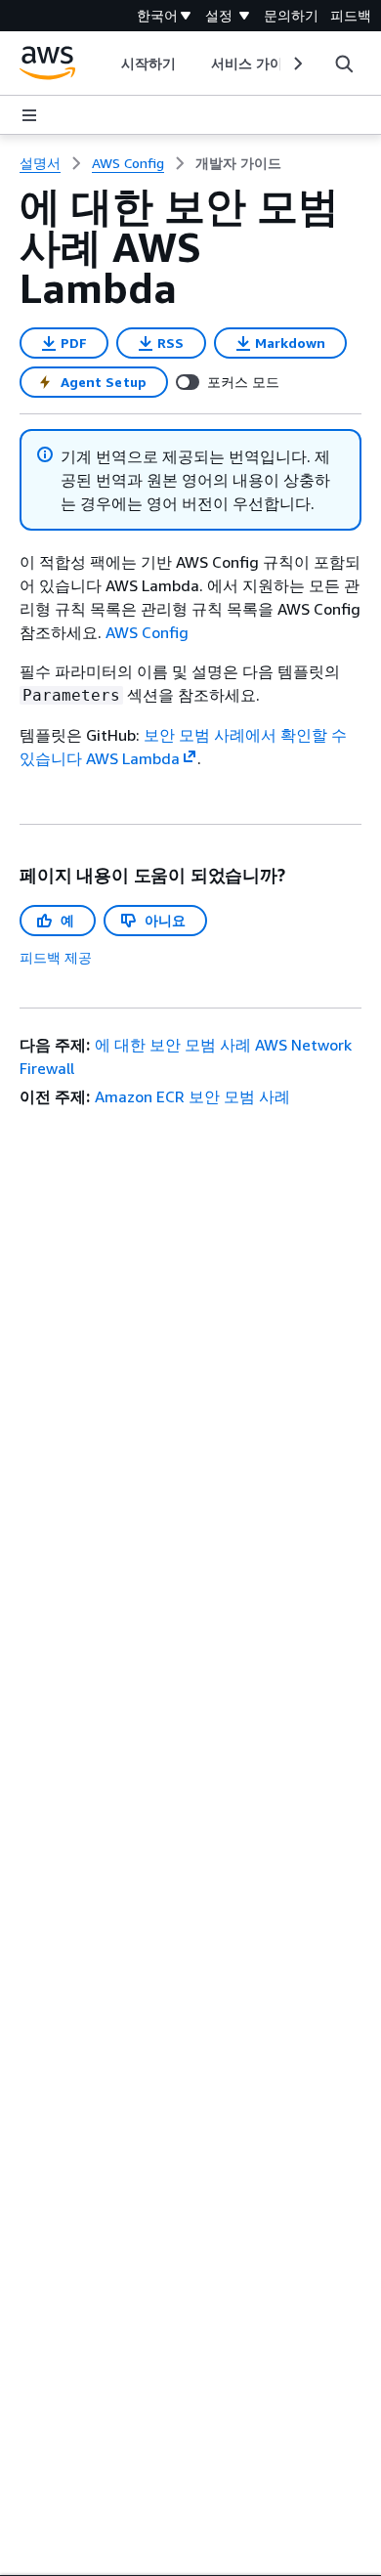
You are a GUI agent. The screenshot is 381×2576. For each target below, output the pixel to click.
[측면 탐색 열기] (29, 115)
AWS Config (147, 632)
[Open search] (344, 64)
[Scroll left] (106, 64)
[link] (238, 163)
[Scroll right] (296, 64)
